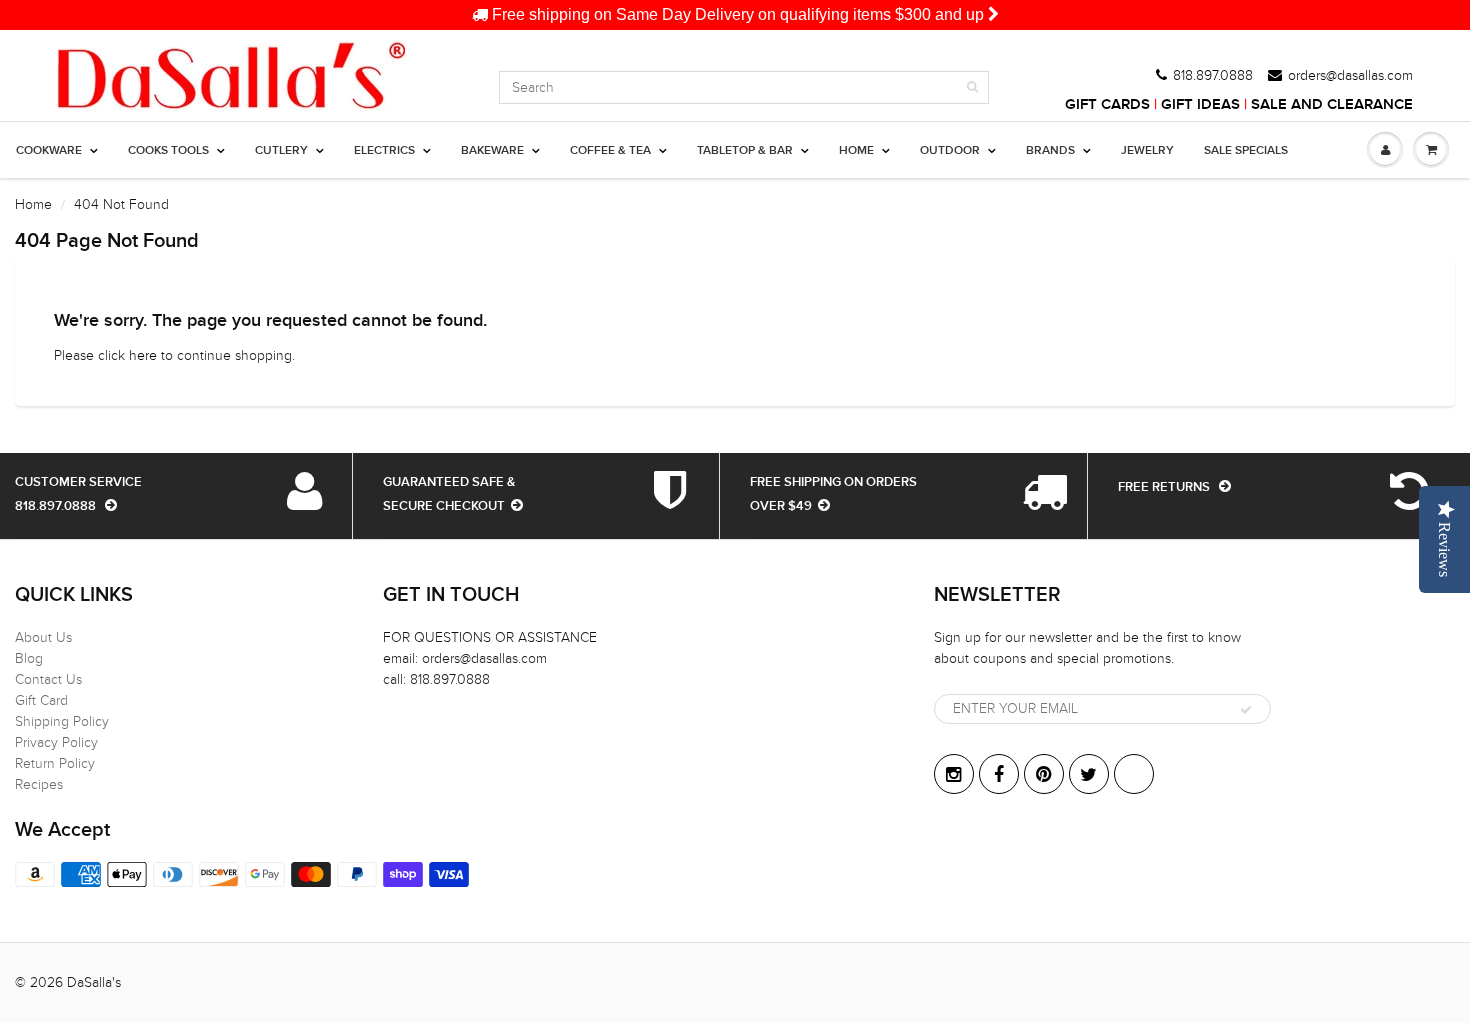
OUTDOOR (950, 151)
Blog (29, 658)
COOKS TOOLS (168, 151)
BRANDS (1050, 151)
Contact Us (48, 679)
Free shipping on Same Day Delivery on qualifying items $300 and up (738, 14)
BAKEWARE (492, 151)
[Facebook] (999, 774)
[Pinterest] (1044, 774)
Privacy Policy (56, 742)
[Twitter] (1089, 774)
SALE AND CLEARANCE (1332, 104)
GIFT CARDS (1107, 104)
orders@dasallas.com (1350, 76)
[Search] (972, 87)
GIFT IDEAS (1200, 104)
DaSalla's (94, 982)
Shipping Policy (62, 721)
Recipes (39, 784)
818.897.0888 (1213, 76)
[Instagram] (954, 774)
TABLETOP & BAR (745, 151)
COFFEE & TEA (610, 151)
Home (33, 204)
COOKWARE (49, 151)
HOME (856, 151)
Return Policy (55, 763)
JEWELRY (1147, 151)
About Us (43, 637)
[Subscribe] (1246, 710)
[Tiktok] (1134, 774)
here (143, 355)
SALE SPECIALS (1246, 151)
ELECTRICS (384, 151)
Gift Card (41, 700)
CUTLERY (281, 151)
